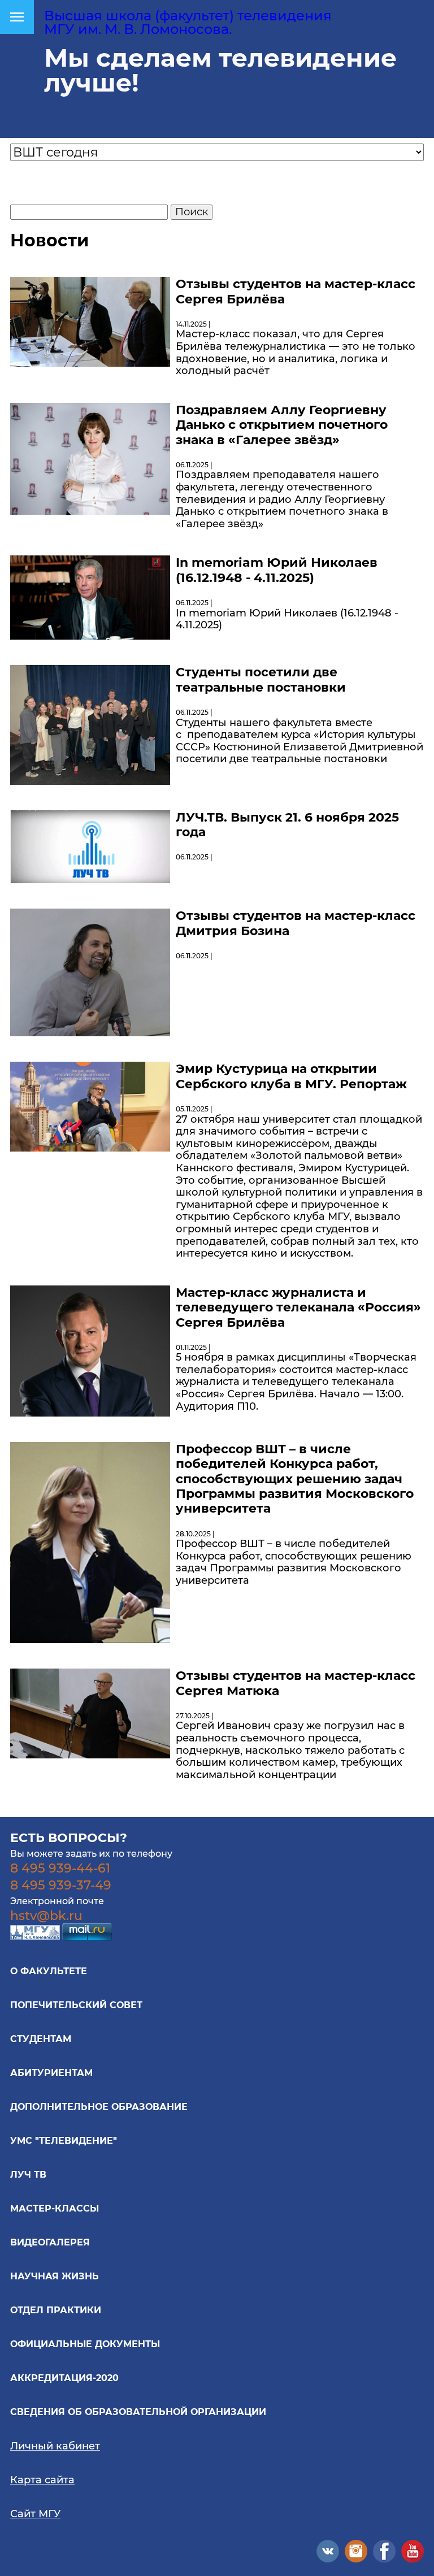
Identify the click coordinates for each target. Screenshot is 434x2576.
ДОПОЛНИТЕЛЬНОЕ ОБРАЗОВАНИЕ (99, 2107)
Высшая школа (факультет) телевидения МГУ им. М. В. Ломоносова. (188, 22)
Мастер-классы (55, 2208)
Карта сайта (42, 2480)
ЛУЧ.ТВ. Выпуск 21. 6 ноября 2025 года (287, 825)
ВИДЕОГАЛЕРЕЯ (50, 2242)
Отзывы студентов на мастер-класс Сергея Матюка (296, 1683)
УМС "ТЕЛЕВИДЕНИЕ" (64, 2141)
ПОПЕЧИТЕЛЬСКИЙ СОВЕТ (76, 2005)
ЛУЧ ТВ (28, 2175)
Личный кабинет (55, 2446)
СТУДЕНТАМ (41, 2039)
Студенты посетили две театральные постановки (261, 679)
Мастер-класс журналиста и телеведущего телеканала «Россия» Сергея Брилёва (298, 1307)
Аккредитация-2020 (64, 2378)
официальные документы (85, 2344)
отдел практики (56, 2310)
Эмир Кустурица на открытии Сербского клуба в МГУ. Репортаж (291, 1076)
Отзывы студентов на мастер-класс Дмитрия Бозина (296, 923)
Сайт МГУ (35, 2514)
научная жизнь (55, 2276)
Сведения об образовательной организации (138, 2412)
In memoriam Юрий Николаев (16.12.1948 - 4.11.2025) (277, 570)
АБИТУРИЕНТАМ (51, 2073)
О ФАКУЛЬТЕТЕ (49, 1971)
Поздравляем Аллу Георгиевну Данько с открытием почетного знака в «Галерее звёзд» (282, 425)
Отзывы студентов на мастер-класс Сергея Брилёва (296, 291)
